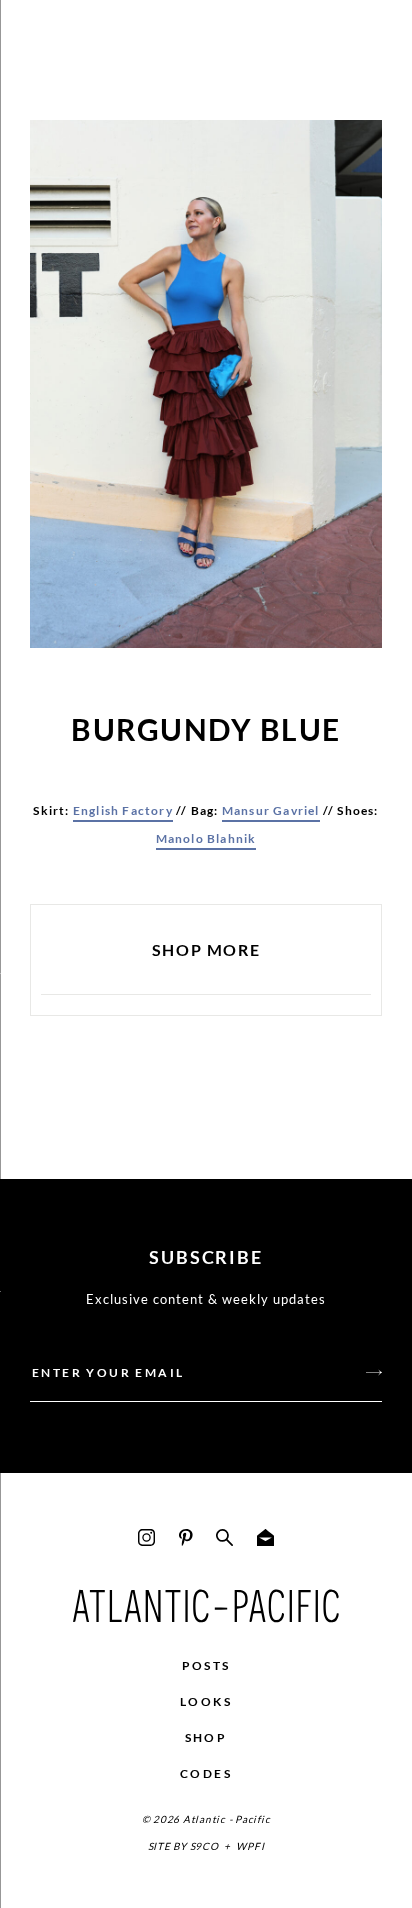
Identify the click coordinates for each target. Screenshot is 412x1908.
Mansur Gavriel (271, 810)
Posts (206, 1665)
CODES (206, 1773)
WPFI (250, 1846)
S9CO (204, 1846)
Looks (206, 1701)
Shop (206, 1737)
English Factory (123, 810)
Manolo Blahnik (206, 838)
